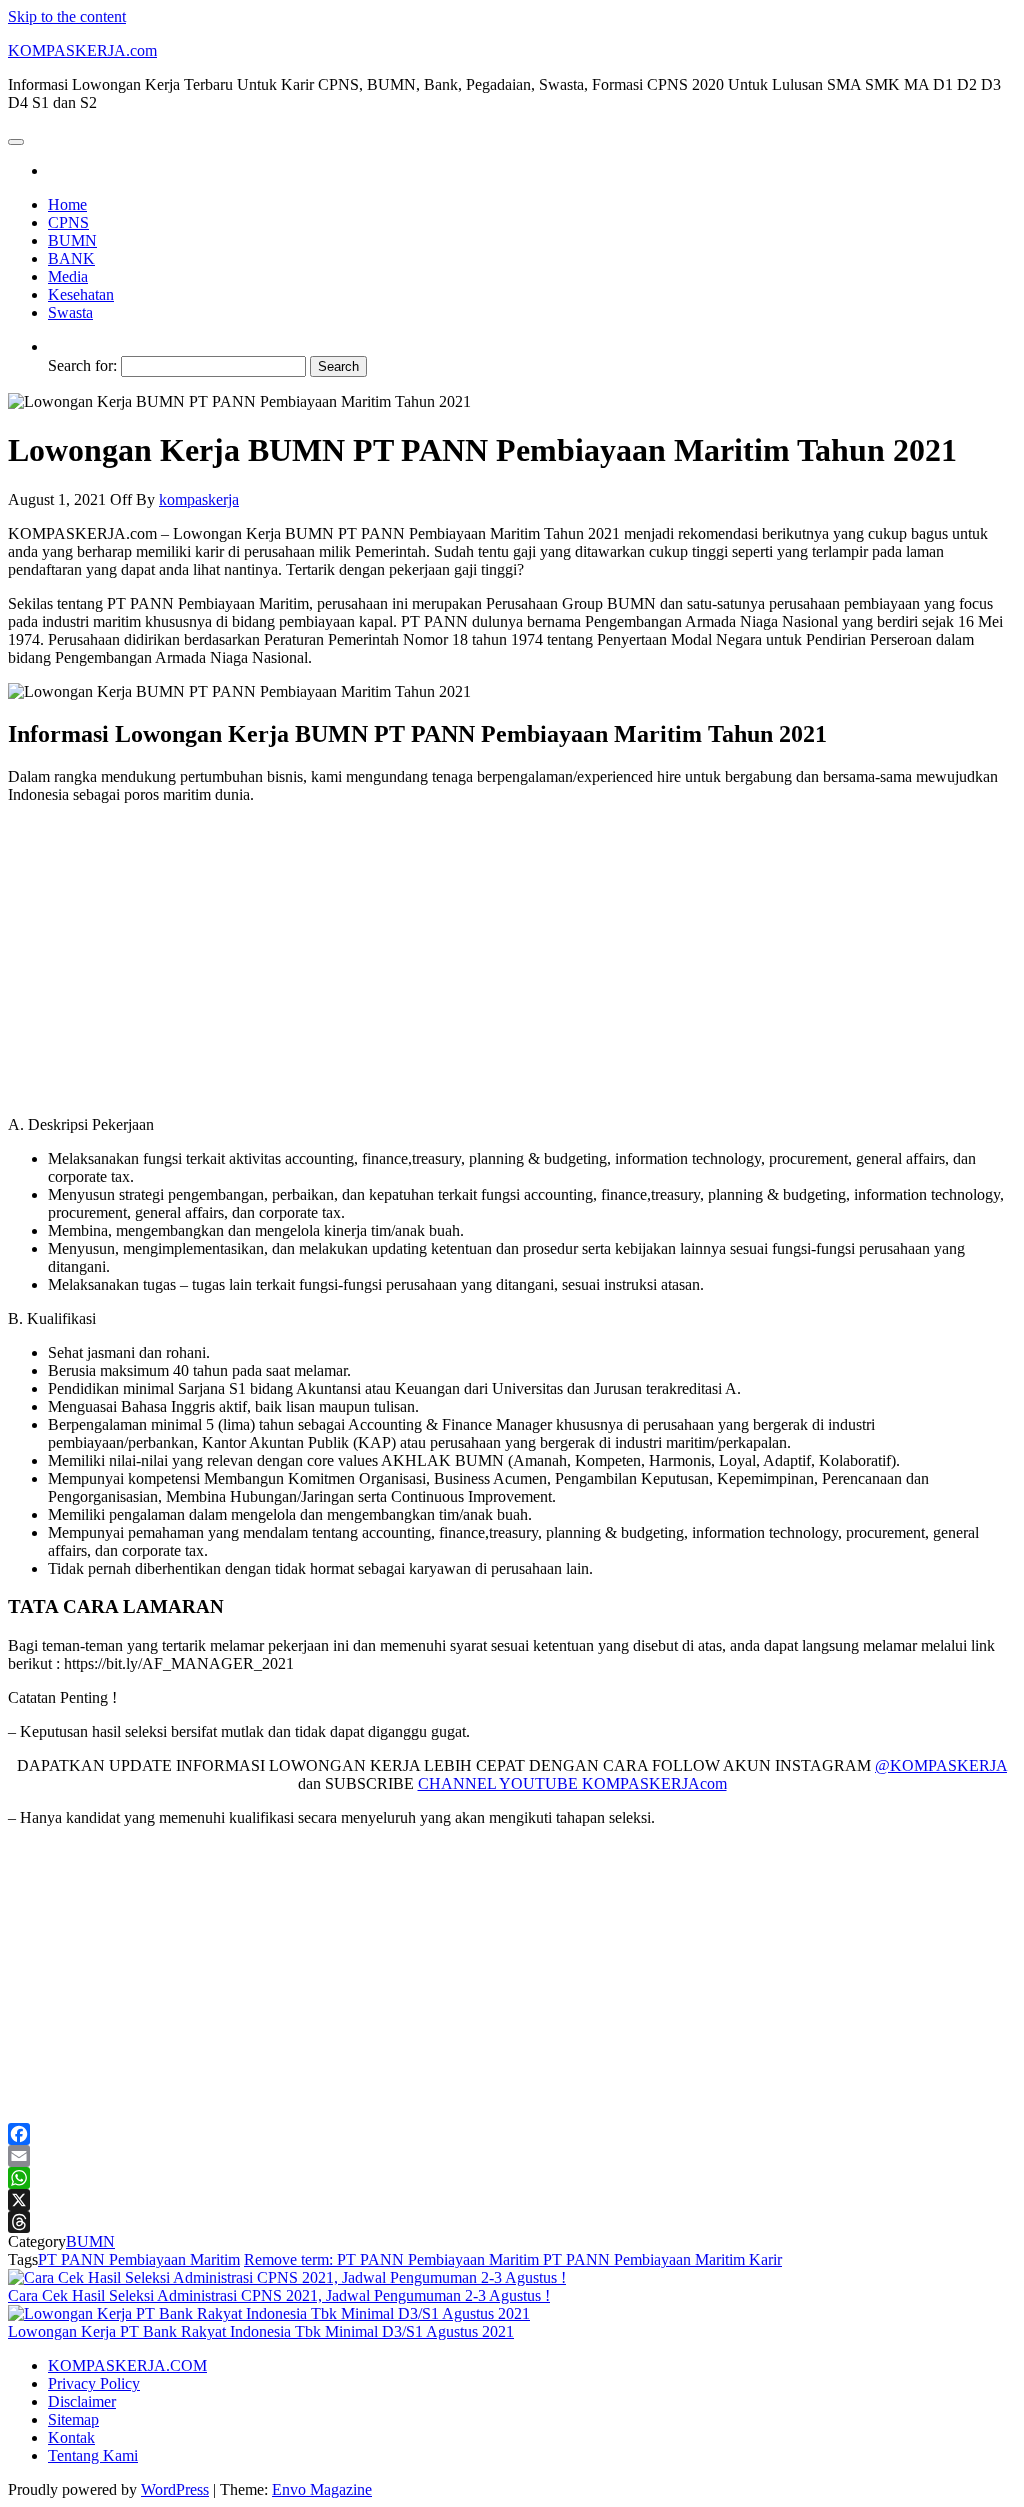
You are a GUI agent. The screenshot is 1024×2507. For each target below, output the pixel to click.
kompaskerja (199, 499)
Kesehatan (81, 294)
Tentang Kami (93, 2455)
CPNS (68, 222)
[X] (512, 2200)
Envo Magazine (322, 2489)
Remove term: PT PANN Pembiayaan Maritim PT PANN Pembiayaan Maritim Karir (513, 2259)
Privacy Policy (94, 2383)
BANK (71, 258)
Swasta (70, 312)
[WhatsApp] (512, 2178)
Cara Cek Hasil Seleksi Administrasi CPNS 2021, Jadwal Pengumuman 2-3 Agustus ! (279, 2295)
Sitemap (73, 2419)
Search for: (82, 365)
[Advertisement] (512, 960)
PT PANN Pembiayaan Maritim (139, 2259)
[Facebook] (512, 2134)
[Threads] (512, 2222)
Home (67, 204)
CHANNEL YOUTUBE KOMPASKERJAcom (572, 1783)
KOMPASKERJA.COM (127, 2365)
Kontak (71, 2437)
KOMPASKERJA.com (82, 50)
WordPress (175, 2489)
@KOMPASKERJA (941, 1765)
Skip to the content (67, 16)
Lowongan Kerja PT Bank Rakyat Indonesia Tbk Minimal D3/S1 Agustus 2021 (261, 2331)
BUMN (72, 240)
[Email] (512, 2156)
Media (68, 276)
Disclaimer (82, 2401)
